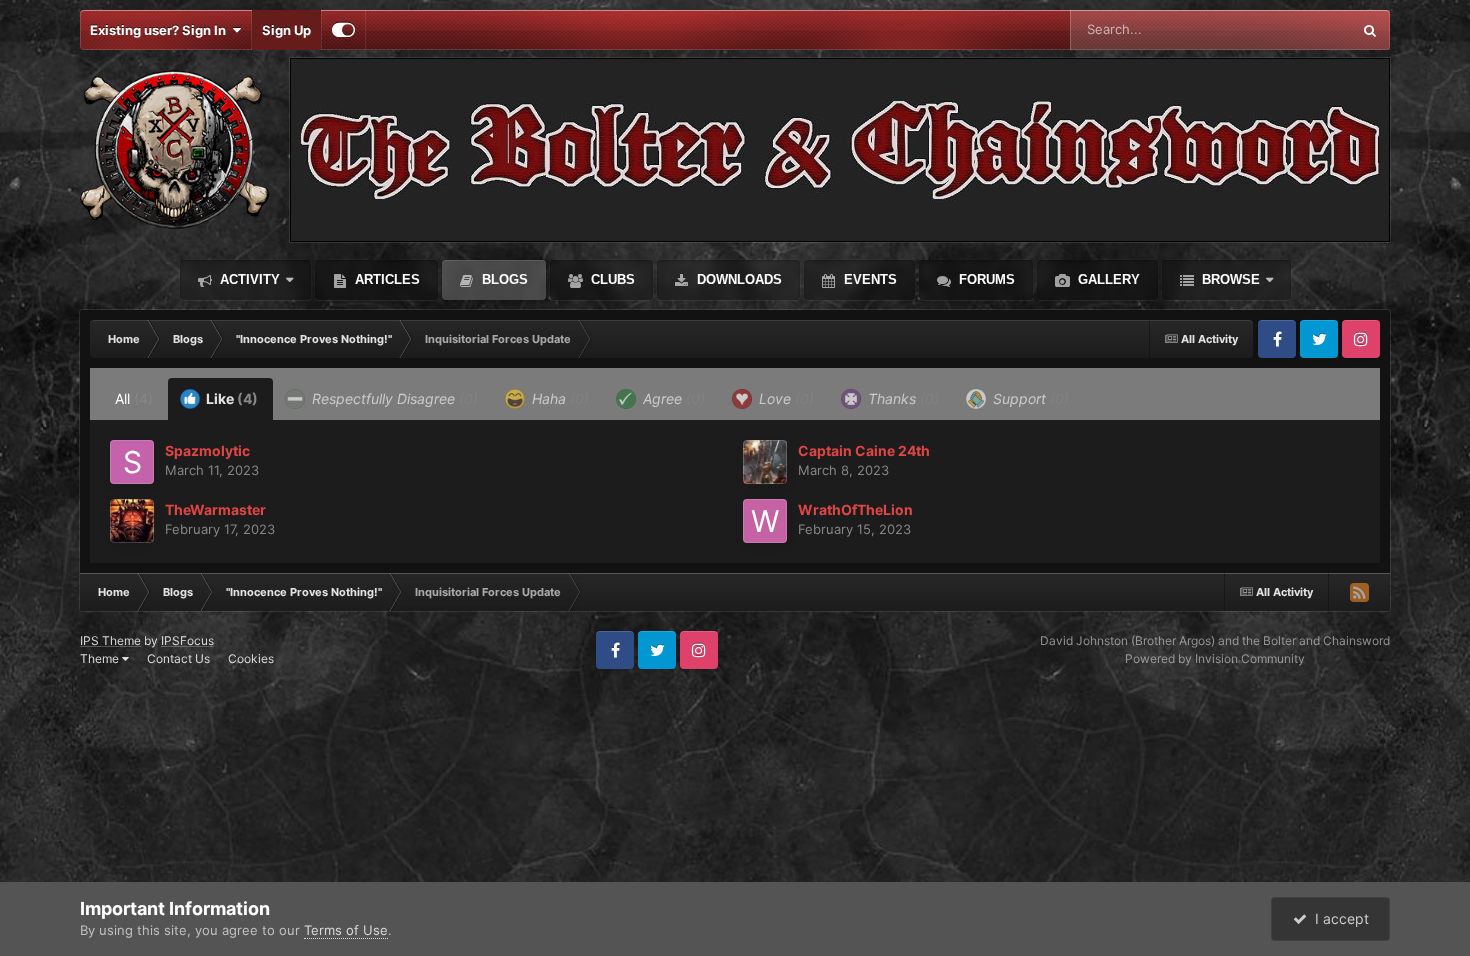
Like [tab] (230, 398)
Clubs (611, 279)
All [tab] (134, 398)
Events (868, 279)
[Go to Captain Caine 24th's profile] (765, 462)
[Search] (1370, 30)
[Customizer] (343, 30)
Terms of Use (346, 930)
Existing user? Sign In (161, 30)
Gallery (1107, 279)
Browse (1229, 279)
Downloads (737, 279)
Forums (985, 279)
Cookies (251, 658)
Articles (385, 279)
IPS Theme (110, 640)
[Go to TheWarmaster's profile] (132, 521)
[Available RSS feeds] (1359, 592)
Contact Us (178, 658)
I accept (1338, 918)
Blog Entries (1290, 29)
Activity (248, 279)
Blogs (503, 279)
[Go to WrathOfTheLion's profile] (765, 521)
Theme (101, 658)
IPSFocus (187, 640)
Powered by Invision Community (1215, 658)
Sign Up (286, 30)
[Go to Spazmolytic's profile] (132, 462)
